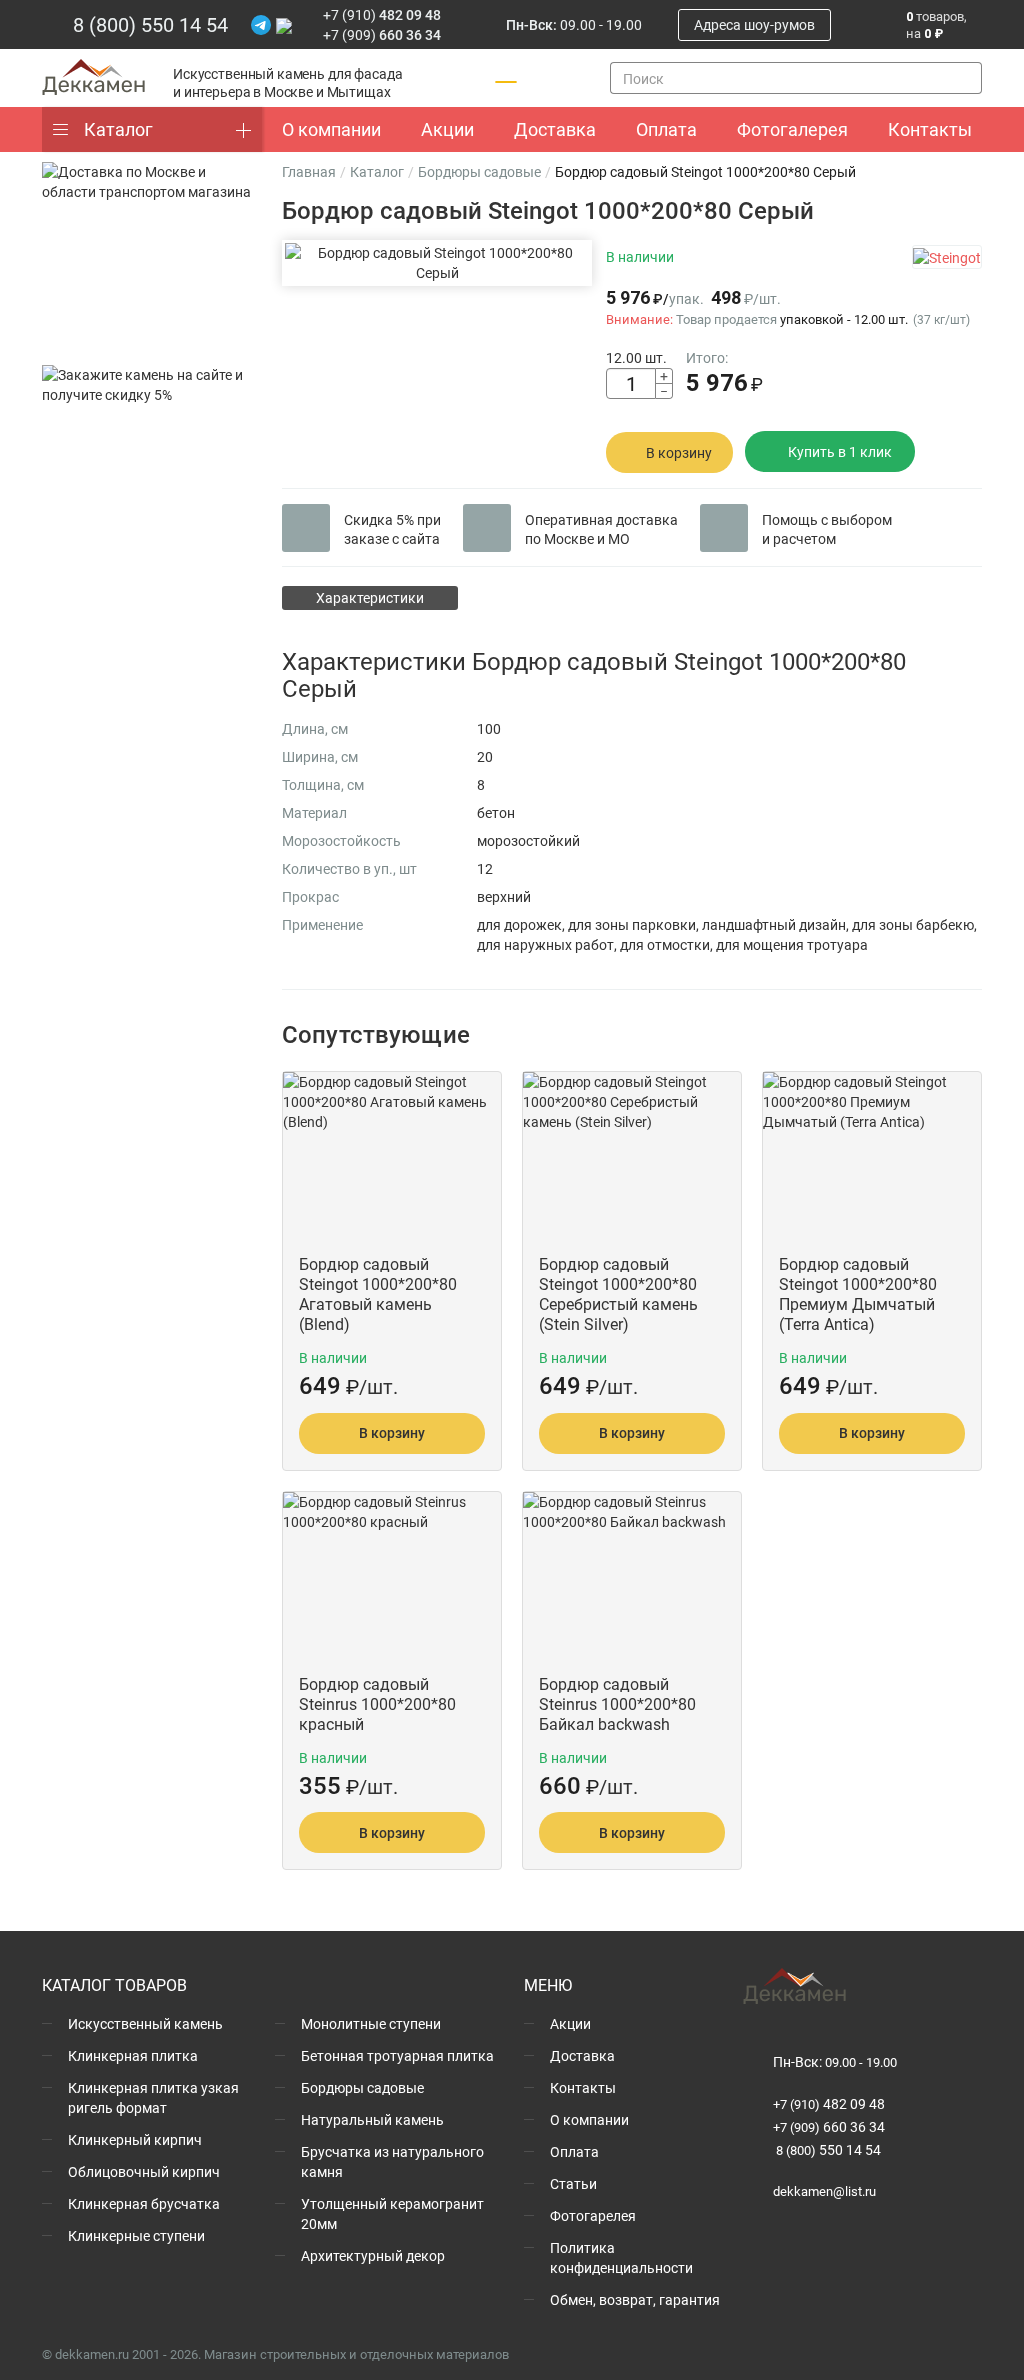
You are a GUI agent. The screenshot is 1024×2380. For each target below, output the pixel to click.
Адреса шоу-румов (754, 24)
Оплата (574, 2151)
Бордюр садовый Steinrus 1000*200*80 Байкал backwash (617, 1704)
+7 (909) (382, 34)
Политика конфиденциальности (621, 2257)
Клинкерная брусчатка (144, 2203)
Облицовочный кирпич (144, 2171)
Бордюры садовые (479, 171)
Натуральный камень (372, 2119)
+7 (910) (382, 14)
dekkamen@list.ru (824, 2191)
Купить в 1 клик (840, 451)
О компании (589, 2119)
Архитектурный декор (373, 2255)
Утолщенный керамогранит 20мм (392, 2213)
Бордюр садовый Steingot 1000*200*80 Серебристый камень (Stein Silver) (618, 1294)
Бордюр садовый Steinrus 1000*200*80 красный (377, 1704)
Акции (570, 2023)
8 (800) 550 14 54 (150, 24)
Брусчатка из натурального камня (392, 2161)
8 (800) (827, 2150)
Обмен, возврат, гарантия (635, 2299)
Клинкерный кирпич (135, 2139)
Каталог (118, 129)
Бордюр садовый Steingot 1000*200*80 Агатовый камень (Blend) (378, 1294)
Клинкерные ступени (136, 2235)
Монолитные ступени (371, 2023)
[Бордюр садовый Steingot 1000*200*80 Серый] (437, 263)
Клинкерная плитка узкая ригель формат (153, 2097)
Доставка (582, 2055)
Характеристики (370, 597)
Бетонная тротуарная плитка (397, 2055)
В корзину (679, 452)
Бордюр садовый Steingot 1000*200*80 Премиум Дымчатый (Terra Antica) (858, 1294)
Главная (309, 171)
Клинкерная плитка (133, 2055)
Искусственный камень (145, 2023)
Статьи (573, 2183)
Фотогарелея (593, 2215)
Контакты (583, 2087)
